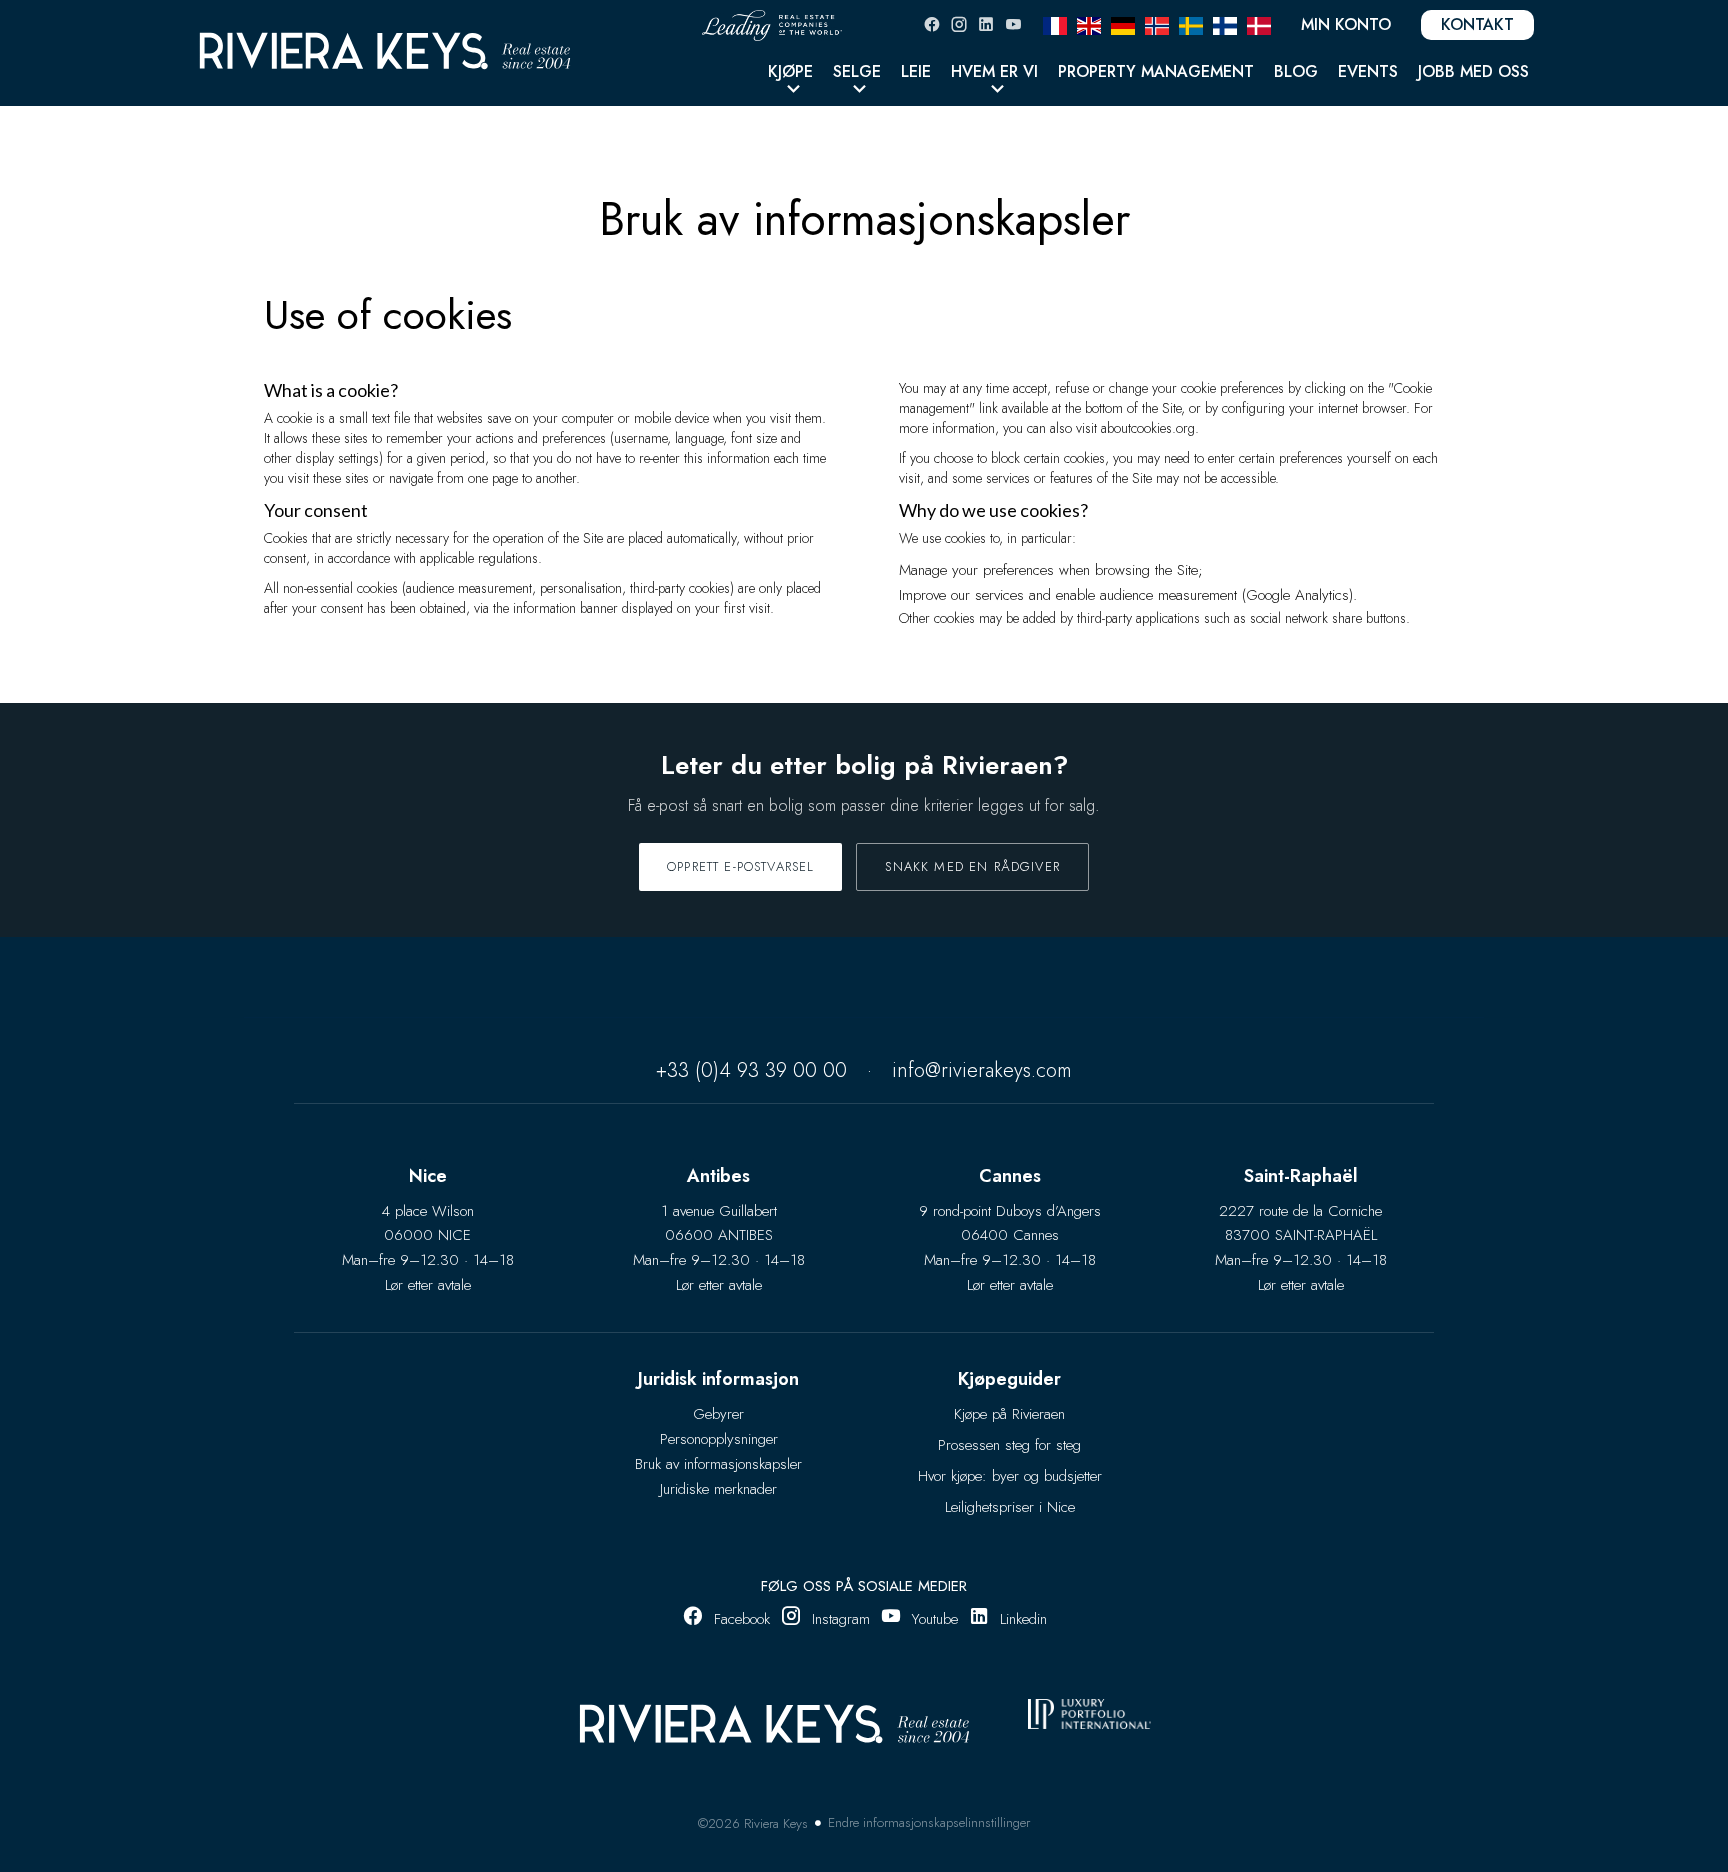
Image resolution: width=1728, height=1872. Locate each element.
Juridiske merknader (718, 1489)
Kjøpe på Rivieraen (1009, 1414)
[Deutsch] (1123, 24)
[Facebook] (932, 24)
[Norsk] (1157, 24)
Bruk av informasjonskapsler (718, 1464)
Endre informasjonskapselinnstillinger (929, 1822)
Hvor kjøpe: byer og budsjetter (1010, 1476)
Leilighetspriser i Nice (1010, 1507)
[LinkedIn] (986, 24)
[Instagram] (959, 24)
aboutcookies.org (1148, 428)
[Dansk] (1259, 24)
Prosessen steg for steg (1009, 1445)
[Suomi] (1225, 24)
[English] (1089, 24)
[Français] (1055, 24)
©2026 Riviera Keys (753, 1823)
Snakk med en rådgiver (972, 866)
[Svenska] (1191, 24)
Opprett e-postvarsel (740, 866)
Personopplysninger (719, 1439)
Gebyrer (718, 1414)
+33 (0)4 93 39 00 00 (751, 1070)
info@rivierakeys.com (982, 1070)
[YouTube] (1013, 24)
